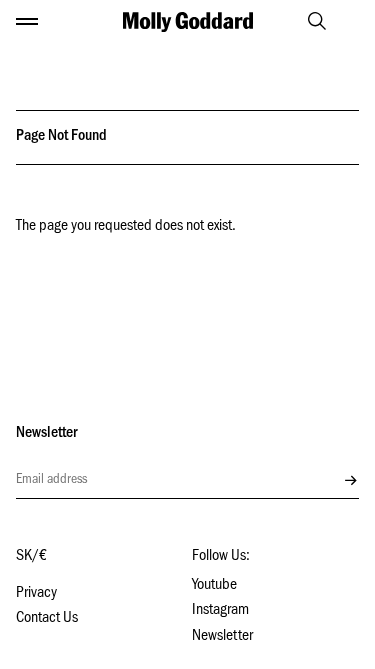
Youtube (214, 586)
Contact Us (47, 619)
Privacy (36, 594)
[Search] (308, 21)
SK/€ (31, 557)
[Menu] (27, 22)
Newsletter (222, 637)
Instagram (220, 611)
